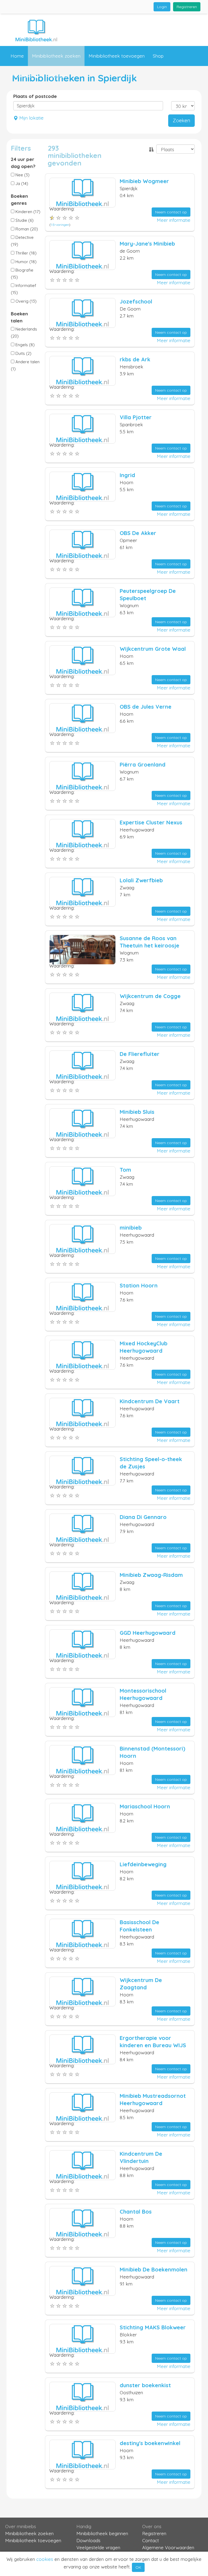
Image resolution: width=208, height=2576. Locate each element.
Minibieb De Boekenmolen (154, 2269)
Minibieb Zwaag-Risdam (151, 1575)
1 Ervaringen (60, 225)
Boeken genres (19, 199)
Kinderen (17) (27, 212)
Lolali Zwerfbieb (141, 880)
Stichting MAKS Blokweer (153, 2327)
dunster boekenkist (145, 2385)
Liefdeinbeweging (143, 1864)
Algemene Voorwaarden (168, 2547)
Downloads (88, 2540)
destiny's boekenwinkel (150, 2443)
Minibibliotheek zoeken (56, 56)
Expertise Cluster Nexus (151, 822)
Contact (59, 76)
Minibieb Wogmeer (144, 181)
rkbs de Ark (135, 359)
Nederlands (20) (24, 333)
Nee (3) (22, 175)
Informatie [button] (21, 76)
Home (17, 56)
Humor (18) (25, 262)
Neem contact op (171, 212)
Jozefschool (136, 301)
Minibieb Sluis (137, 1112)
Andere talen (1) (25, 365)
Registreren (187, 7)
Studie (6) (24, 220)
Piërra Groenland (143, 764)
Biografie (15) (22, 274)
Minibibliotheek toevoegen (117, 56)
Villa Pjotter (136, 417)
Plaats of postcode (35, 96)
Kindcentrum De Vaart (150, 1401)
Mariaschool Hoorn (145, 1806)
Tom (125, 1170)
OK (138, 2567)
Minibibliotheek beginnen (102, 2533)
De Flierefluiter (140, 1054)
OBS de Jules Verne (146, 707)
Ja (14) (21, 184)
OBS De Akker (138, 533)
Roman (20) (26, 229)
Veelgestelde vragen (98, 2547)
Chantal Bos (136, 2212)
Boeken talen (19, 317)
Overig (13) (25, 301)
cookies (45, 2559)
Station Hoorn (139, 1285)
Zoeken (181, 120)
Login (162, 7)
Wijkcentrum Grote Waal (153, 649)
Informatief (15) (24, 289)
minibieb (131, 1228)
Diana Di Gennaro (143, 1517)
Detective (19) (22, 241)
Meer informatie (174, 220)
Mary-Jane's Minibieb (147, 244)
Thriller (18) (25, 253)
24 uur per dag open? (23, 163)
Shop (158, 56)
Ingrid (127, 475)
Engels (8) (25, 345)
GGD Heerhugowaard (148, 1633)
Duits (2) (23, 353)
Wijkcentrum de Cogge (150, 996)
